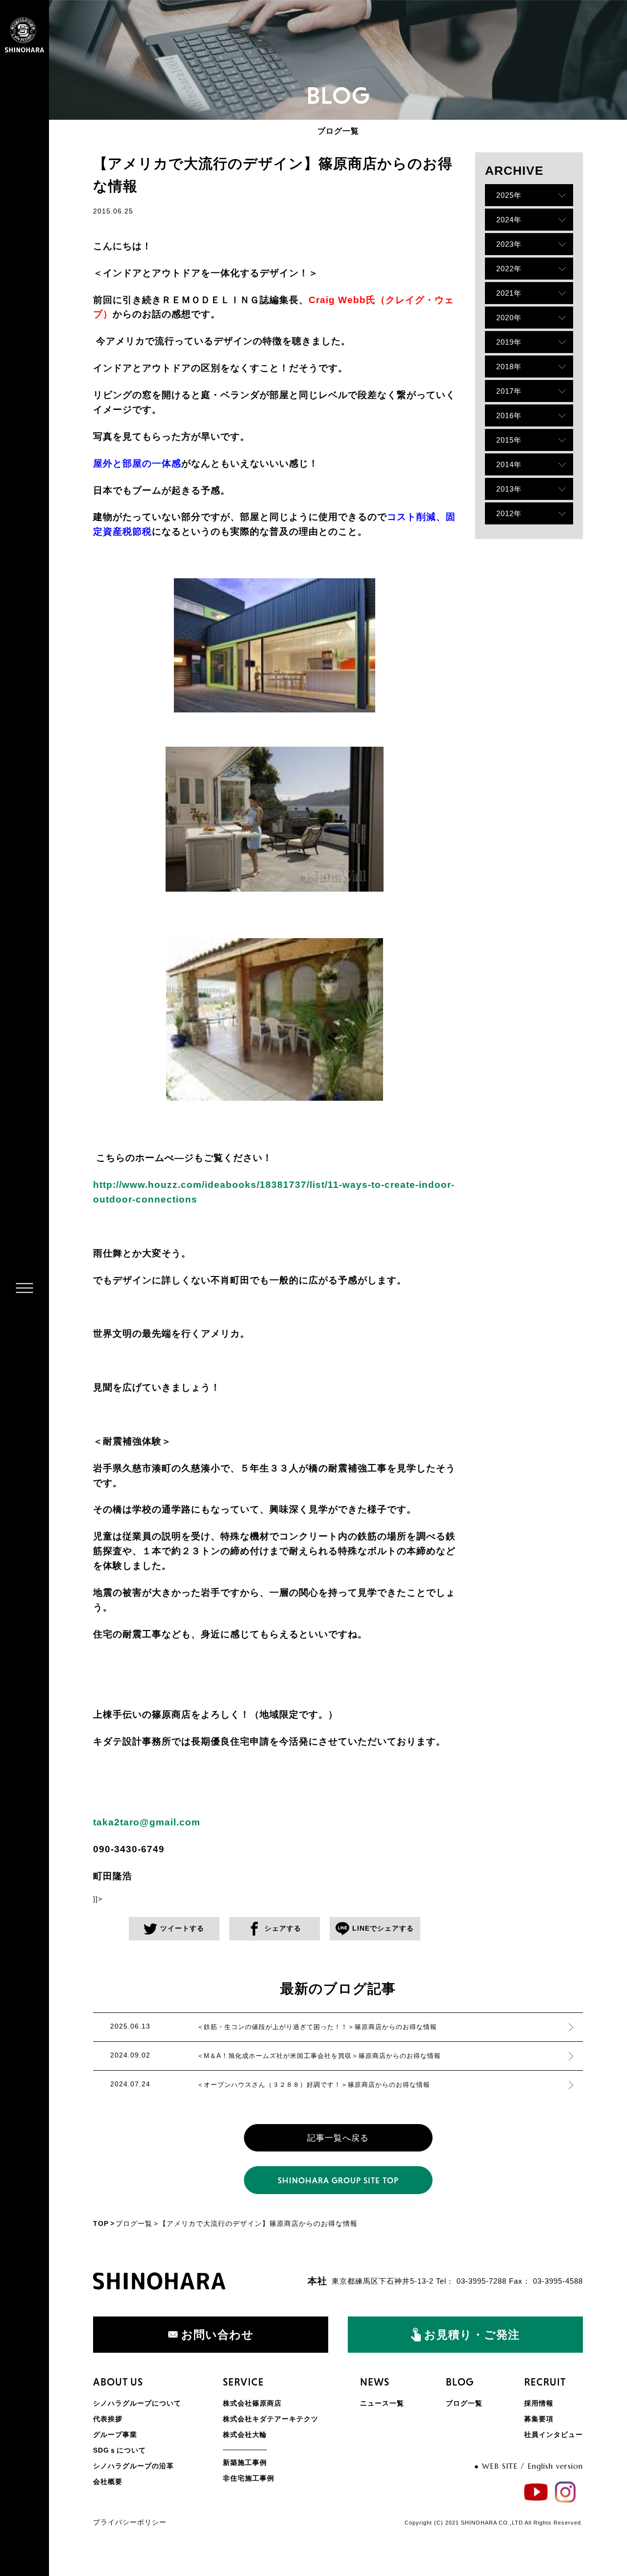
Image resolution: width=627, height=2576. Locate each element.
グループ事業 (115, 2434)
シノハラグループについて (137, 2403)
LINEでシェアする (383, 1928)
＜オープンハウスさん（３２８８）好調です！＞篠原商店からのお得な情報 (313, 2085)
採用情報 (539, 2403)
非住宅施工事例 (249, 2478)
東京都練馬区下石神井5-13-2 (383, 2281)
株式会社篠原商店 (252, 2403)
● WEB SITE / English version (529, 2466)
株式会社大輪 (245, 2434)
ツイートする (182, 1928)
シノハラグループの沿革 (133, 2466)
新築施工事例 (245, 2462)
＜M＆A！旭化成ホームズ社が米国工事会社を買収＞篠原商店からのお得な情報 (319, 2056)
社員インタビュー (554, 2434)
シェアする (283, 1928)
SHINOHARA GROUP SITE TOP (338, 2180)
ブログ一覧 (134, 2223)
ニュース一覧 (382, 2403)
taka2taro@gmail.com (147, 1822)
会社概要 (108, 2481)
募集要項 (539, 2419)
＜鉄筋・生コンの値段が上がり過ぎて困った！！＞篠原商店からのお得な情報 (317, 2027)
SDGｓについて (120, 2450)
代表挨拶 (108, 2419)
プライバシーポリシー (130, 2522)
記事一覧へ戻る (338, 2138)
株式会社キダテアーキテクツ (271, 2419)
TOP (101, 2223)
